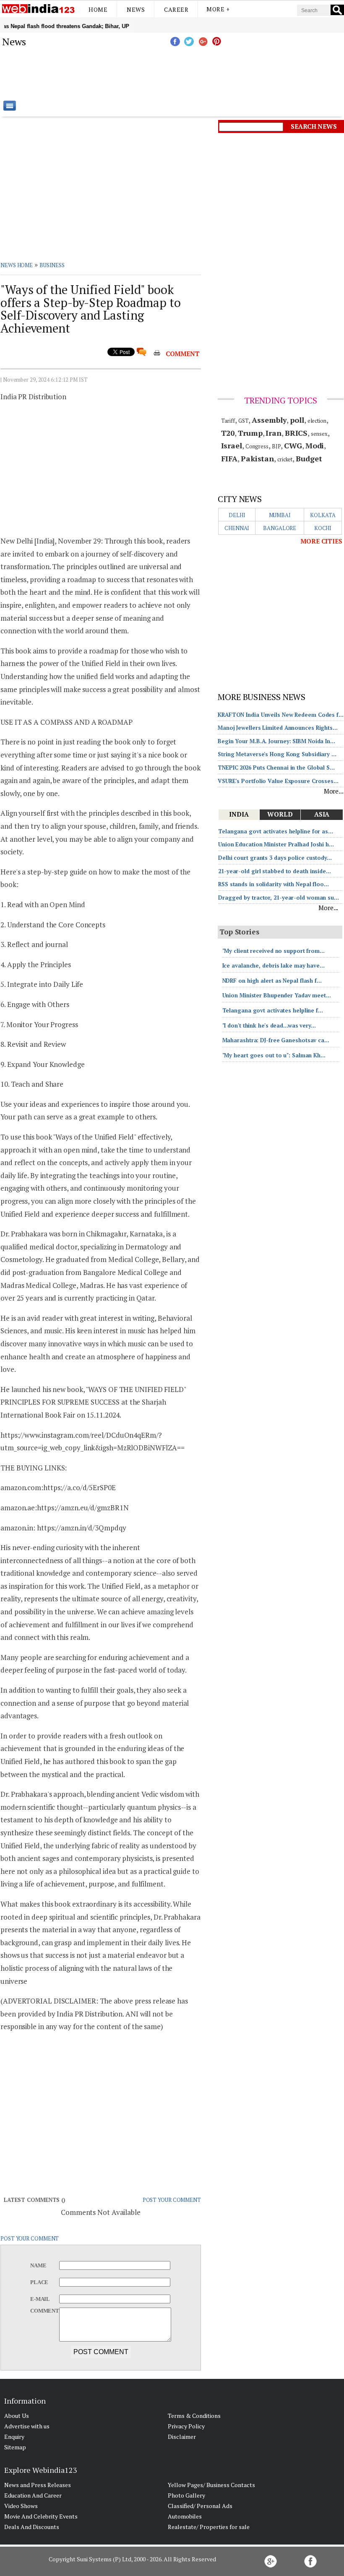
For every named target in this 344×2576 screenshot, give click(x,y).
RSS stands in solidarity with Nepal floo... (274, 884)
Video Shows (21, 2506)
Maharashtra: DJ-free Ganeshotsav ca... (276, 1040)
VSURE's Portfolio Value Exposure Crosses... (278, 781)
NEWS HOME (17, 265)
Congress (257, 446)
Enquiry (14, 2437)
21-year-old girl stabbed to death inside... (275, 871)
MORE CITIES (321, 541)
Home (98, 9)
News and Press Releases (38, 2485)
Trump (250, 433)
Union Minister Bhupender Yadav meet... (277, 995)
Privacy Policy (186, 2426)
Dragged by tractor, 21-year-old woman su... (279, 898)
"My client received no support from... (274, 951)
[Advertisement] (214, 73)
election (317, 421)
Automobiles (185, 2516)
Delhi (237, 515)
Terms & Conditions (194, 2416)
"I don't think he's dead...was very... (269, 1025)
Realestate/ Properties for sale (209, 2527)
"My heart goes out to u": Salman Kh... (274, 1055)
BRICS (296, 433)
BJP (276, 446)
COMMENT (183, 354)
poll (297, 420)
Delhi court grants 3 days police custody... (275, 858)
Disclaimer (182, 2437)
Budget (309, 458)
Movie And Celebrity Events (41, 2516)
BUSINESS (52, 265)
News (136, 9)
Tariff (228, 421)
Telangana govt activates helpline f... (273, 1010)
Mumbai (280, 515)
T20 (228, 433)
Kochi (323, 528)
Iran (274, 433)
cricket (285, 459)
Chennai (237, 528)
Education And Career (33, 2495)
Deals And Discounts (32, 2527)
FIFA (229, 458)
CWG (293, 445)
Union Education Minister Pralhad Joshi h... (276, 844)
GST (244, 421)
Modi (315, 445)
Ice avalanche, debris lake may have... (274, 965)
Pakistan (257, 458)
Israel (232, 445)
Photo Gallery (186, 2495)
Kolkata (323, 515)
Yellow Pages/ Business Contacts (211, 2485)
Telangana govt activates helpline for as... (276, 831)
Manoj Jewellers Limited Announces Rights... (278, 728)
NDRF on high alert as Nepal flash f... (272, 981)
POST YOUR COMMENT (172, 2200)
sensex (319, 434)
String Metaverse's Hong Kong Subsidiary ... (277, 754)
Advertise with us (27, 2426)
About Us (17, 2416)
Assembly (269, 420)
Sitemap (15, 2447)
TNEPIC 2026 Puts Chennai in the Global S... (276, 768)
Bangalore (280, 528)
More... (334, 791)
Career (176, 9)
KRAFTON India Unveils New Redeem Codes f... (281, 715)
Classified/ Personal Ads (200, 2506)
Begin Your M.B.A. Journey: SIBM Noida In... (276, 741)
